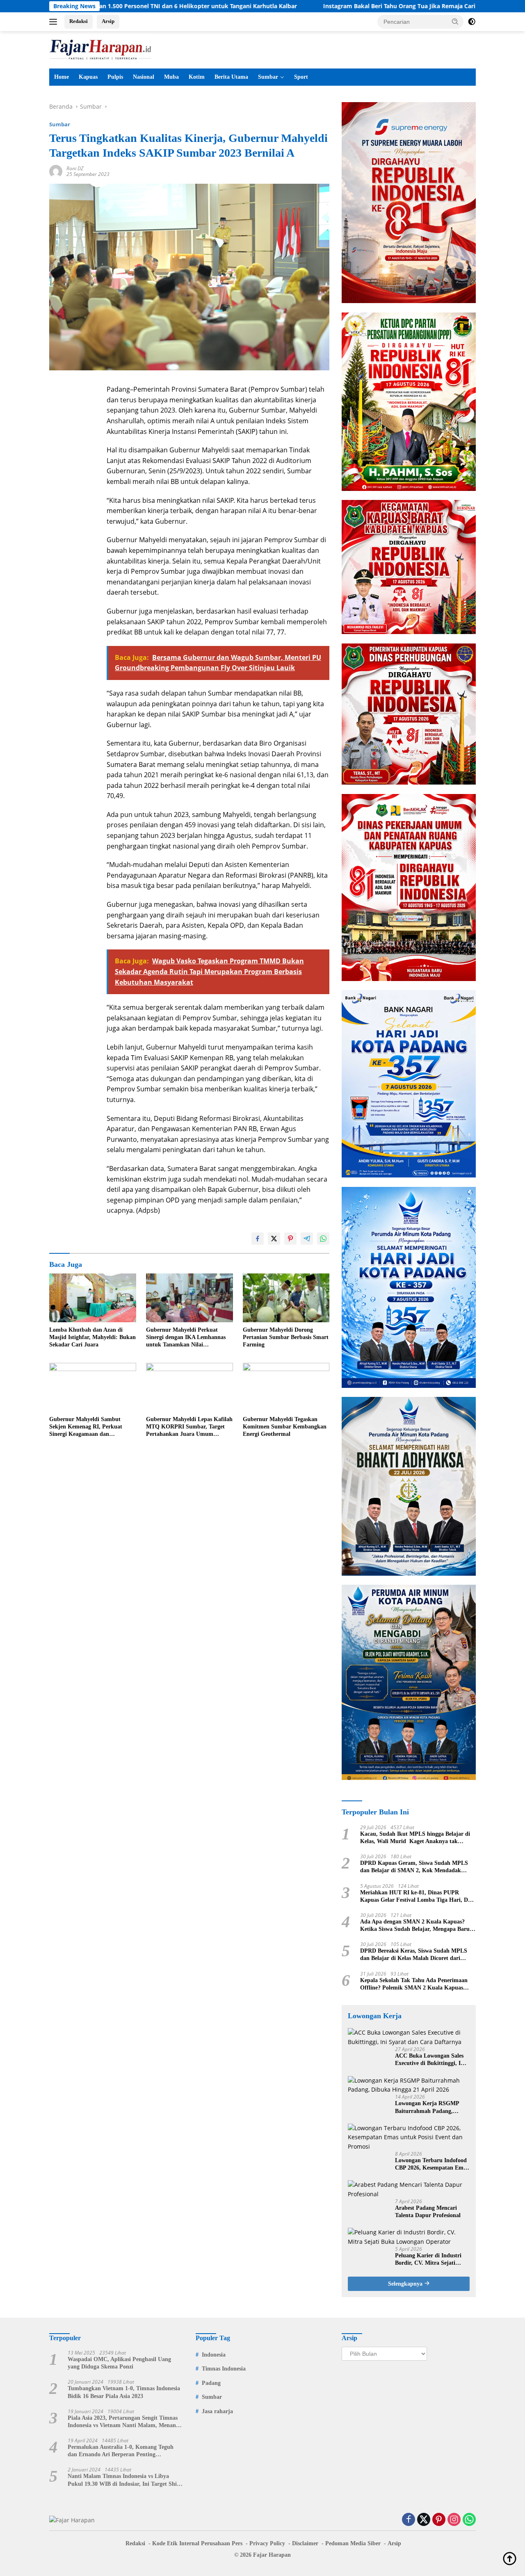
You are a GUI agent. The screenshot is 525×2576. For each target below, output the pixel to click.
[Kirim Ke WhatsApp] (323, 1239)
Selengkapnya (406, 2284)
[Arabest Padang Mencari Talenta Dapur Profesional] (409, 2189)
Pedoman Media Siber (353, 2543)
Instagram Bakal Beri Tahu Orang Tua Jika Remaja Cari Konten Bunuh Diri (326, 6)
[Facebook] (409, 2520)
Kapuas (88, 77)
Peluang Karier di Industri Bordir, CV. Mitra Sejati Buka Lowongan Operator (428, 2260)
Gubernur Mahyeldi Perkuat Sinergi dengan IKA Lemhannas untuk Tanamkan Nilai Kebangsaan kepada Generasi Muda (186, 1338)
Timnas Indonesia (224, 2369)
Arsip (108, 21)
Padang (211, 2383)
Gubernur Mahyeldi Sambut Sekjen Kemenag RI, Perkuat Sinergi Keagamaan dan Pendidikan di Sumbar (86, 1427)
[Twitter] (424, 2520)
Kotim (197, 77)
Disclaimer (305, 2543)
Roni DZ (75, 168)
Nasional (144, 77)
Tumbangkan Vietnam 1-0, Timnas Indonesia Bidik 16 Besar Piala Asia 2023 (124, 2392)
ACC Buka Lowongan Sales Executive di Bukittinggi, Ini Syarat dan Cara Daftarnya (430, 2060)
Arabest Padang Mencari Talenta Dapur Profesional (428, 2212)
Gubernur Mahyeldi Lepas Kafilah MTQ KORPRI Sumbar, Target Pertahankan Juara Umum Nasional (189, 1427)
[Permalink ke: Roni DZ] (56, 171)
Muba (171, 77)
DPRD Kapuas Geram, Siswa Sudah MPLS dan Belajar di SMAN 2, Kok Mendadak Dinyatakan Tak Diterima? (414, 1867)
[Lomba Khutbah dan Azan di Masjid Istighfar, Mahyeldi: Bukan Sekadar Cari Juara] (93, 1298)
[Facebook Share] (258, 1239)
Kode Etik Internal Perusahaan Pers (197, 2543)
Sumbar (268, 77)
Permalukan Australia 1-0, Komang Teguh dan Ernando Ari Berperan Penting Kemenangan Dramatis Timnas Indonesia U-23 (123, 2451)
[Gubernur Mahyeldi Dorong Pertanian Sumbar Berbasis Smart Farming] (286, 1298)
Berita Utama (231, 77)
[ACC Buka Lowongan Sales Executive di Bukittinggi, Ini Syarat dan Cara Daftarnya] (409, 2037)
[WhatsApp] (469, 2520)
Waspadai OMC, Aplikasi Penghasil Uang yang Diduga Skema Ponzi (119, 2363)
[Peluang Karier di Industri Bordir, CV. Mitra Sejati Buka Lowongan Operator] (409, 2237)
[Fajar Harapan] (100, 49)
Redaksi (79, 21)
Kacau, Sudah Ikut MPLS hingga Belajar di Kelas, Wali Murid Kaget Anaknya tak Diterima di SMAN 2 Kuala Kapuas (415, 1838)
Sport (301, 77)
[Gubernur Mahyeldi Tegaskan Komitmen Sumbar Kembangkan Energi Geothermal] (286, 1387)
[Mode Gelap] (472, 22)
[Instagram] (454, 2520)
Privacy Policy (267, 2543)
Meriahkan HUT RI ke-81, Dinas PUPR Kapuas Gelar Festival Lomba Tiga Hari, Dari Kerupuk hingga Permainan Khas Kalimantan (418, 1897)
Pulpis (115, 77)
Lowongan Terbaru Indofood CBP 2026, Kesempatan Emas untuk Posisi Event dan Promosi (432, 2164)
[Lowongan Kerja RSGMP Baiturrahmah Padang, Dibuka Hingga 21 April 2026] (409, 2085)
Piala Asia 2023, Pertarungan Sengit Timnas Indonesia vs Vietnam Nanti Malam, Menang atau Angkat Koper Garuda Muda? (123, 2422)
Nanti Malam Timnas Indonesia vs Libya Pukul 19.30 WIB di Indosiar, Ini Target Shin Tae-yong (124, 2480)
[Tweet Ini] (274, 1239)
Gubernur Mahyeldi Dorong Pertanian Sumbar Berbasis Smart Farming (286, 1337)
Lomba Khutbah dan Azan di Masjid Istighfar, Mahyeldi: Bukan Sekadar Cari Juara (92, 1337)
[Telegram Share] (307, 1239)
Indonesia (214, 2355)
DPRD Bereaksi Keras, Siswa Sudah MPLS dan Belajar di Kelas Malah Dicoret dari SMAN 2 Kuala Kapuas (414, 1955)
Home (62, 77)
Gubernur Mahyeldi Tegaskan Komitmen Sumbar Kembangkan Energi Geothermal (285, 1427)
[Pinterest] (439, 2520)
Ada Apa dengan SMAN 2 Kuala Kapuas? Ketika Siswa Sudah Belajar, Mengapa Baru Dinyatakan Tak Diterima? (415, 1926)
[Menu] (55, 22)
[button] (455, 21)
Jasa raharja (217, 2411)
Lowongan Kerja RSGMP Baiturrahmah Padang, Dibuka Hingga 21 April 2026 (431, 2107)
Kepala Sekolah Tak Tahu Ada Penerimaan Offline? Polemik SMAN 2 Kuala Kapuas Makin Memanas (414, 1984)
